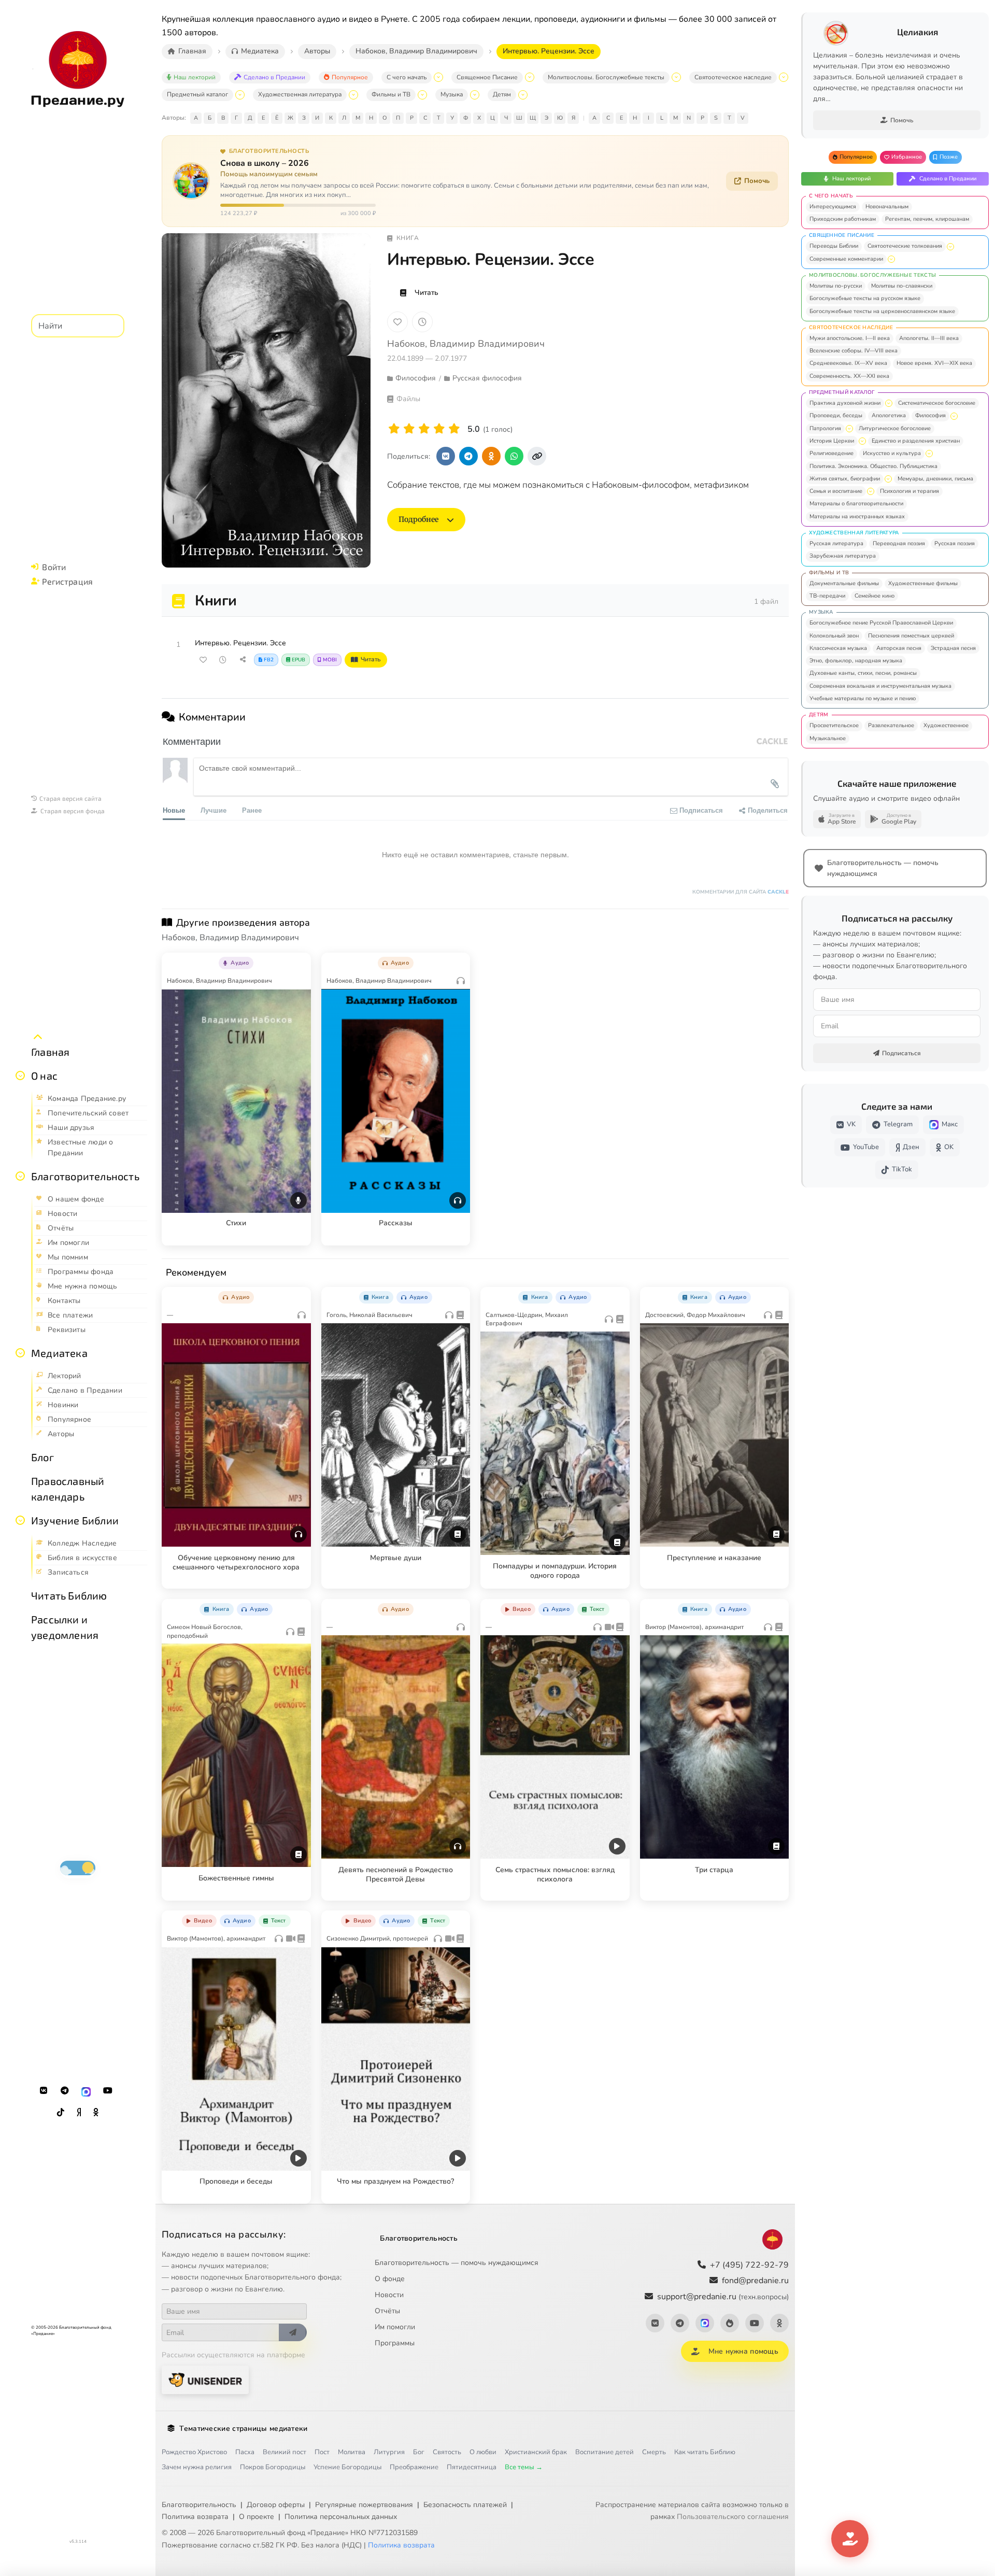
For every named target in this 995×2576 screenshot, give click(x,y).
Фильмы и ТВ (391, 94)
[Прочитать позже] (223, 660)
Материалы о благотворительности (856, 504)
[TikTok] (61, 2113)
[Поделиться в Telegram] (468, 456)
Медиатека (59, 1353)
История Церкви (832, 441)
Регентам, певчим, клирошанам (927, 219)
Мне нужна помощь (743, 2351)
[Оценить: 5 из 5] (454, 429)
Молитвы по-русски (836, 286)
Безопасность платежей (465, 2505)
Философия (930, 415)
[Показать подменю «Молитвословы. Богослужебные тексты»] (676, 77)
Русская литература (836, 543)
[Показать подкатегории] (950, 247)
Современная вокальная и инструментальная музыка (880, 686)
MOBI (330, 660)
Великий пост (285, 2452)
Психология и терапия (909, 491)
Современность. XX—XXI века (849, 376)
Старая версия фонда (73, 811)
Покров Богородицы (273, 2467)
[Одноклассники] (96, 2113)
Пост (322, 2452)
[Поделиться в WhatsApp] (514, 456)
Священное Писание (487, 77)
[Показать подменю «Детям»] (523, 95)
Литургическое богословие (895, 428)
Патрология (825, 428)
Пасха (245, 2452)
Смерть (654, 2452)
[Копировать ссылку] (537, 456)
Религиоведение (831, 453)
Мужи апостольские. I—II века (850, 338)
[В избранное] (397, 322)
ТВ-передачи (827, 596)
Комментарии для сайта (741, 892)
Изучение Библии (75, 1520)
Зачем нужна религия (197, 2467)
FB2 (269, 660)
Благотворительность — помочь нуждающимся (457, 2263)
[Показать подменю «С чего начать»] (438, 77)
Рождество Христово (194, 2452)
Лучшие (214, 810)
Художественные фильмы (923, 583)
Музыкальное (828, 738)
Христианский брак (536, 2452)
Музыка (452, 94)
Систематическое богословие (937, 403)
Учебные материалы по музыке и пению (863, 698)
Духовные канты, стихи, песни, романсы (863, 673)
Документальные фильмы (844, 583)
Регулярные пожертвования (364, 2505)
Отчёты (387, 2311)
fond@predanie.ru (755, 2281)
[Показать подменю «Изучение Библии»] (20, 1520)
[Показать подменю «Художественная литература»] (353, 95)
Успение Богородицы (347, 2467)
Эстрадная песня (953, 648)
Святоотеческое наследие (733, 77)
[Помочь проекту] (850, 2539)
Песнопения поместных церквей (911, 636)
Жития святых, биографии (845, 479)
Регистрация (67, 581)
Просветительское (834, 725)
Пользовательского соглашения (733, 2517)
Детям (502, 94)
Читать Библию (69, 1595)
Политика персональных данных (341, 2517)
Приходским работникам (843, 219)
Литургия (389, 2452)
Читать (427, 293)
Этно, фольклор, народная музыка (856, 661)
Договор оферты (276, 2505)
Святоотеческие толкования (905, 246)
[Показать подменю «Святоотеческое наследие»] (784, 77)
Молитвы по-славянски (902, 286)
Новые (174, 810)
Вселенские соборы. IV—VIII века (854, 351)
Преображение (414, 2467)
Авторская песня (899, 648)
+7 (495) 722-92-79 (749, 2265)
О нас (44, 1075)
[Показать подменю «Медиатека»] (20, 1353)
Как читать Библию (705, 2452)
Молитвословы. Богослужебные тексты (606, 77)
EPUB (298, 660)
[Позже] (422, 322)
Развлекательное (891, 725)
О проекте (257, 2517)
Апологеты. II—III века (929, 338)
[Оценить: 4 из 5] (439, 429)
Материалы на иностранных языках (857, 516)
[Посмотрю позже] (297, 961)
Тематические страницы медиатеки (243, 2429)
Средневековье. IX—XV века (848, 363)
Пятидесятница (472, 2467)
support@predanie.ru (723, 2297)
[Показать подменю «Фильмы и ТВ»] (422, 95)
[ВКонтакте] (44, 2091)
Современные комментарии (846, 259)
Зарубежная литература (843, 556)
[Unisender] (205, 2380)
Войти (54, 567)
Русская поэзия (955, 543)
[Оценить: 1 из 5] (394, 429)
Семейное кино (875, 596)
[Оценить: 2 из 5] (409, 429)
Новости (389, 2295)
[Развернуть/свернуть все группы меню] (38, 1037)
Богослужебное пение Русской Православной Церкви (881, 623)
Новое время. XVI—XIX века (934, 363)
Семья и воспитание (836, 491)
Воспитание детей (605, 2452)
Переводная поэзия (899, 543)
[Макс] (86, 2091)
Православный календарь (68, 1489)
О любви (483, 2452)
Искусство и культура (892, 453)
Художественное (946, 725)
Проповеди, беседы (836, 415)
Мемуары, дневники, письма (935, 479)
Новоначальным (887, 207)
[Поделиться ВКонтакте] (446, 456)
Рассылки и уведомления (65, 1627)
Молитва (352, 2452)
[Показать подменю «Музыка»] (475, 95)
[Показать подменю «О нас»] (20, 1075)
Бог (419, 2452)
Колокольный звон (834, 636)
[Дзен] (79, 2113)
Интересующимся (833, 207)
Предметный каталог (197, 94)
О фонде (390, 2279)
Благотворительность (85, 1176)
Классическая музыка (838, 648)
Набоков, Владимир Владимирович (466, 344)
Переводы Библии (834, 246)
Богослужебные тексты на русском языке (865, 298)
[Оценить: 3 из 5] (424, 429)
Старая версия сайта (70, 798)
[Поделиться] (243, 660)
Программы (395, 2343)
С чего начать (407, 77)
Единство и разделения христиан (916, 441)
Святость (447, 2452)
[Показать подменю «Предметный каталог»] (240, 95)
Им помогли (395, 2327)
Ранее (252, 810)
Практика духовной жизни (845, 403)
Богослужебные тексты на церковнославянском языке (882, 311)
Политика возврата (195, 2517)
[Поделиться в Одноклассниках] (491, 456)
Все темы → (524, 2467)
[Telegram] (65, 2091)
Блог (42, 1457)
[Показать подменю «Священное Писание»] (530, 77)
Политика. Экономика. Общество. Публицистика (873, 466)
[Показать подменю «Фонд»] (20, 1176)
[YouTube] (108, 2091)
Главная (50, 1052)
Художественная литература (300, 94)
